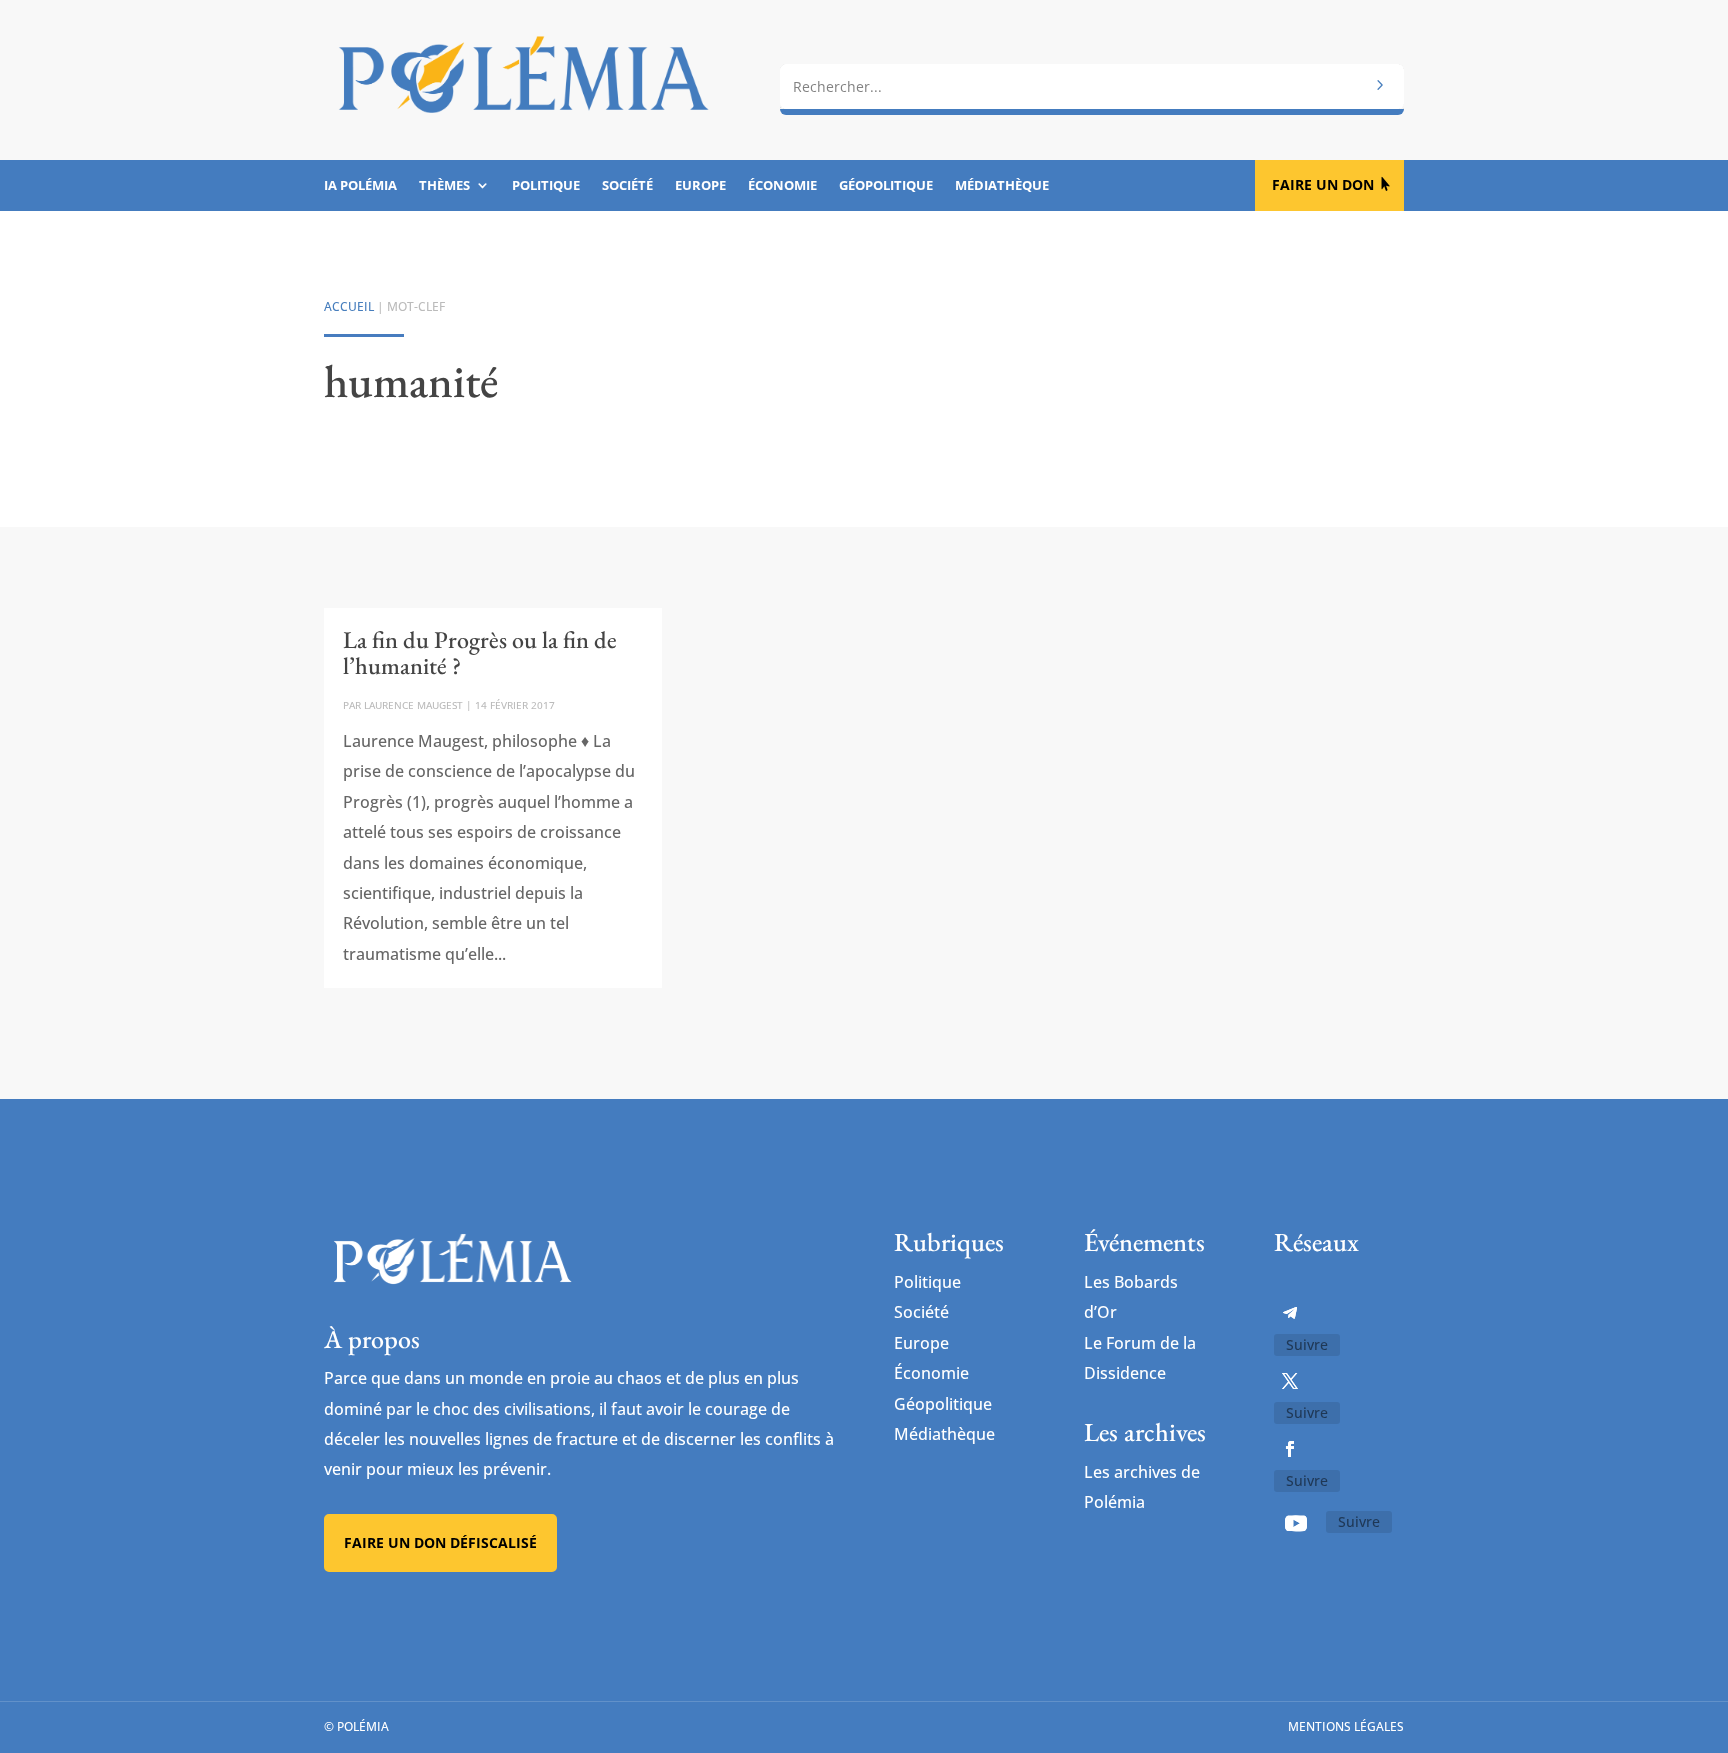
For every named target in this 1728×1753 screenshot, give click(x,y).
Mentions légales (1346, 1726)
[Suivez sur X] (1290, 1381)
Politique (546, 186)
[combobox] (1092, 87)
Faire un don (1323, 184)
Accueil (349, 306)
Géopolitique (886, 186)
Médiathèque (1002, 186)
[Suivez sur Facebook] (1290, 1449)
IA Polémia (360, 186)
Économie (782, 186)
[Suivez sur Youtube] (1296, 1523)
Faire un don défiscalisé (440, 1542)
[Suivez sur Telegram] (1290, 1313)
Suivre (1307, 1344)
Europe (700, 186)
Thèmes (444, 186)
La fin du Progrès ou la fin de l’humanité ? (480, 652)
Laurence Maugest (413, 705)
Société (627, 186)
